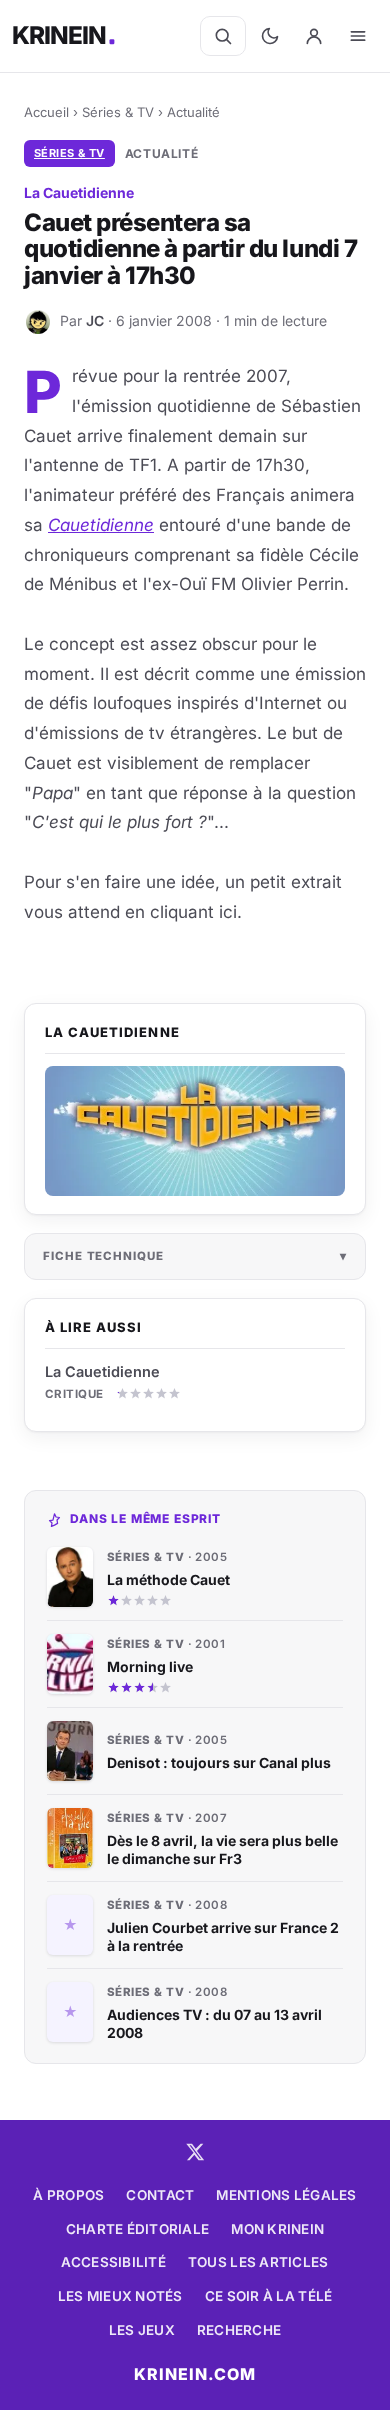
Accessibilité (113, 2262)
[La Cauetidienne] (195, 1131)
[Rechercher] (223, 36)
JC (95, 320)
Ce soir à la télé (269, 2296)
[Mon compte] (314, 36)
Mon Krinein (277, 2229)
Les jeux (142, 2330)
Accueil (46, 112)
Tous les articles (258, 2262)
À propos (68, 2195)
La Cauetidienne (102, 1371)
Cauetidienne (101, 525)
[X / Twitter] (195, 2152)
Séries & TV (118, 112)
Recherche (239, 2330)
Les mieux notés (120, 2296)
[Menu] (358, 36)
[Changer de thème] (270, 36)
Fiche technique (103, 1256)
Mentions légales (286, 2195)
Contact (160, 2195)
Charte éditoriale (138, 2229)
